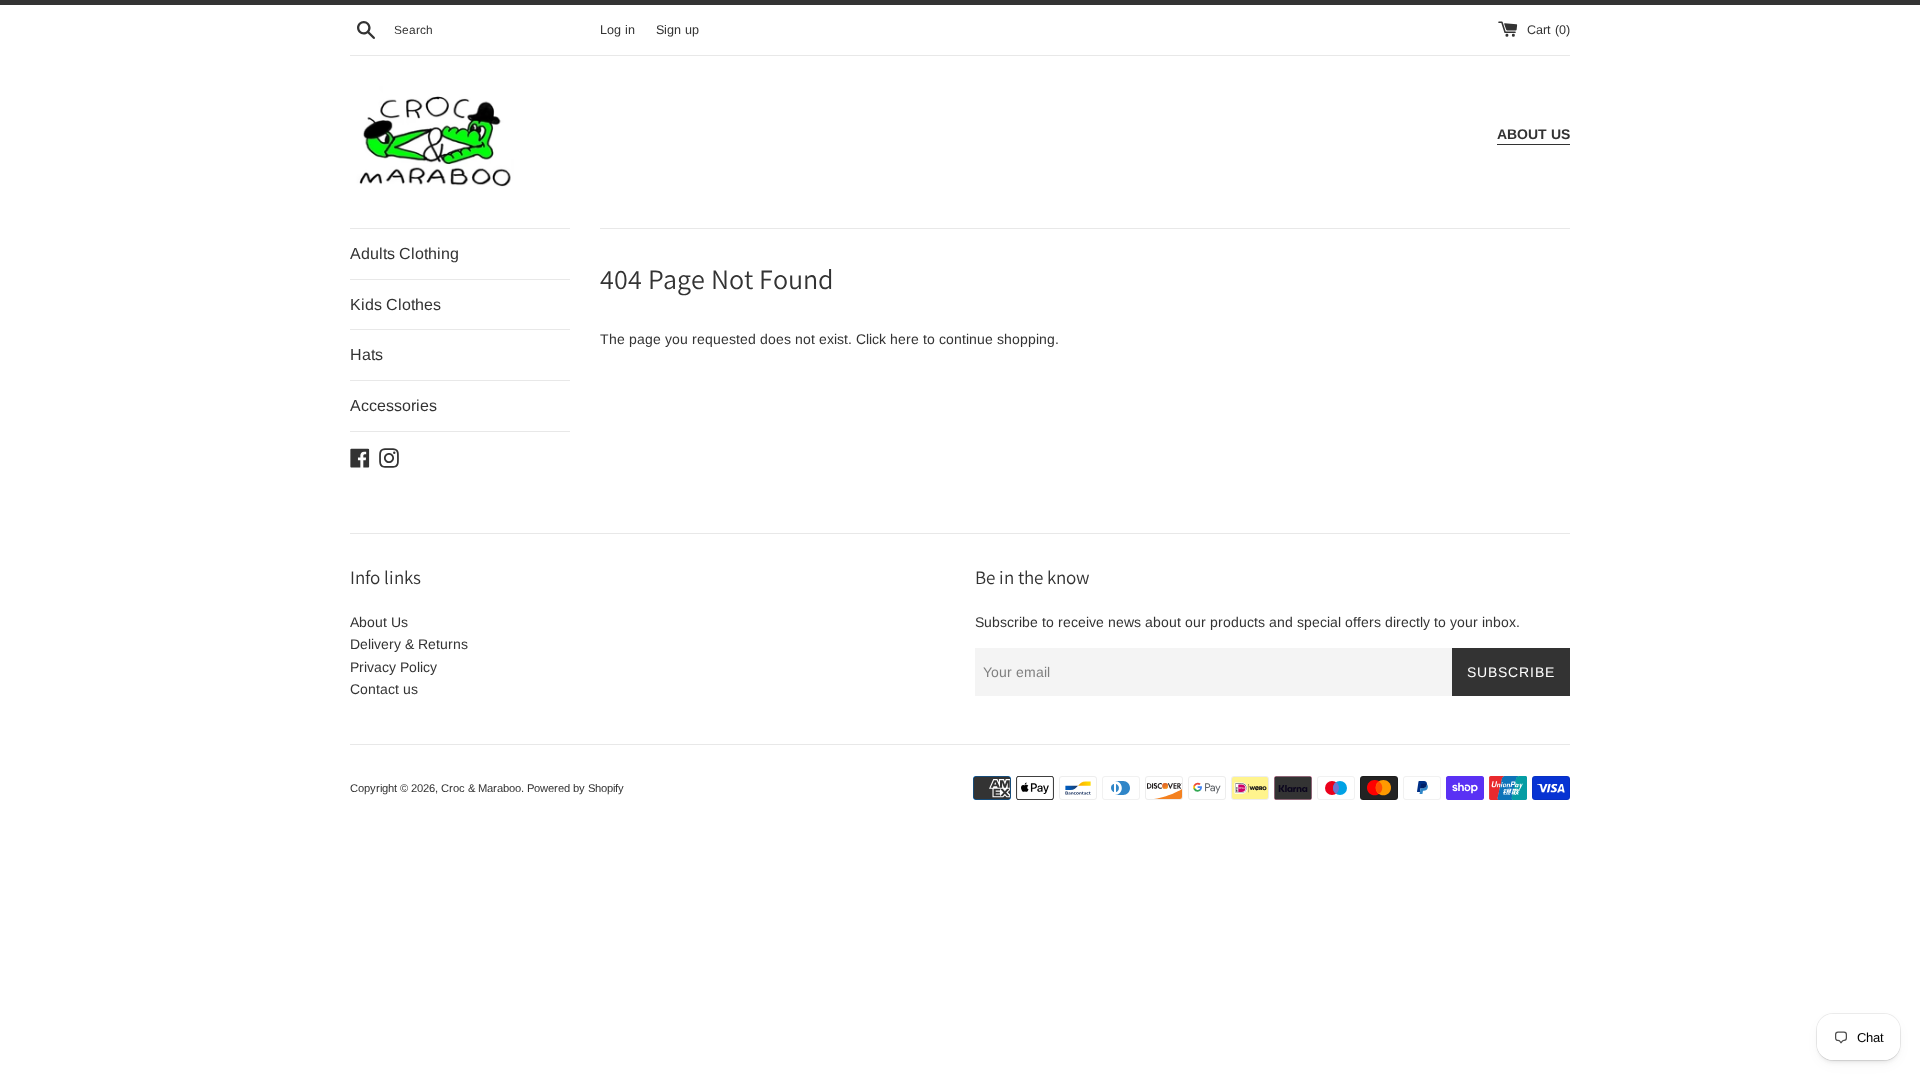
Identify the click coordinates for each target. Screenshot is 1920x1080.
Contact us (384, 689)
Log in (617, 30)
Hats (366, 354)
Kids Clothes (395, 304)
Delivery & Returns (409, 644)
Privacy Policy (393, 667)
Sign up (677, 30)
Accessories (393, 405)
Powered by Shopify (575, 788)
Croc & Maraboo (481, 788)
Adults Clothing (404, 253)
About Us (379, 622)
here (904, 339)
